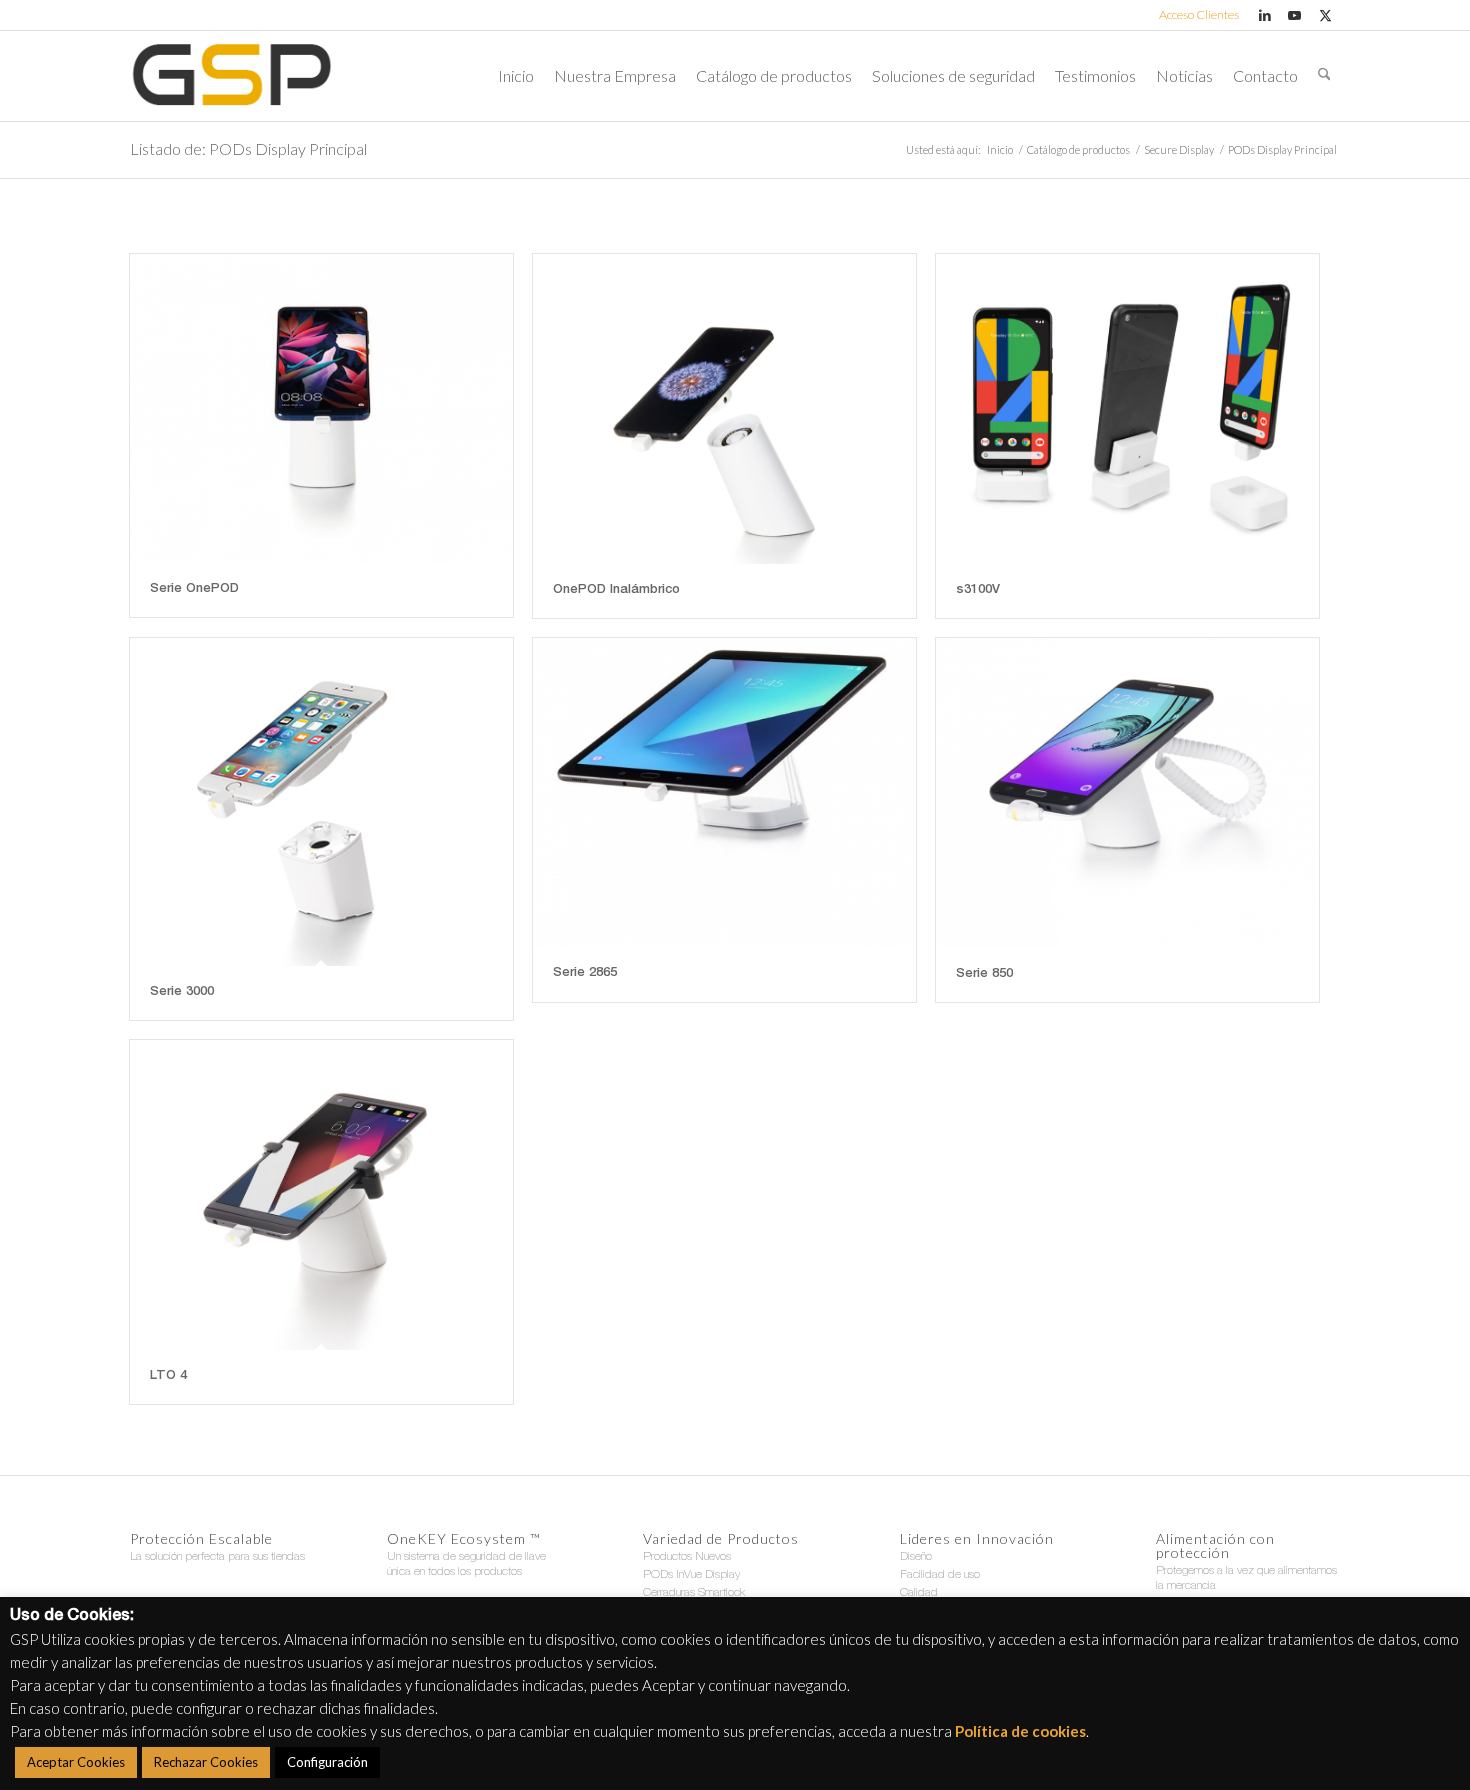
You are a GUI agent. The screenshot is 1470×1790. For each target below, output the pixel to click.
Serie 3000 (182, 992)
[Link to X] (1325, 15)
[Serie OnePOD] (321, 408)
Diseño (916, 1557)
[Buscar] (1324, 76)
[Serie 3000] (321, 802)
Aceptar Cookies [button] (76, 1762)
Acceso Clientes (1199, 14)
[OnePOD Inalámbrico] (724, 409)
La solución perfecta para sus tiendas (217, 1557)
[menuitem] (1194, 15)
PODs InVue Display (691, 1575)
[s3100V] (1127, 409)
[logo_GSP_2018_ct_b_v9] (231, 76)
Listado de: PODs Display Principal (248, 148)
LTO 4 (168, 1376)
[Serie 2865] (724, 792)
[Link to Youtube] (1294, 15)
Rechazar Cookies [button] (206, 1762)
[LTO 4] (321, 1195)
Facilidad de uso (940, 1575)
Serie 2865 (585, 973)
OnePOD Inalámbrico (616, 590)
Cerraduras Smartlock (694, 1593)
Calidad (919, 1593)
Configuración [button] (327, 1762)
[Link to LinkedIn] (1264, 15)
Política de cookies (1020, 1731)
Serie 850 (984, 974)
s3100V (978, 590)
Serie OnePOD (194, 589)
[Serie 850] (1127, 793)
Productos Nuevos (687, 1557)
